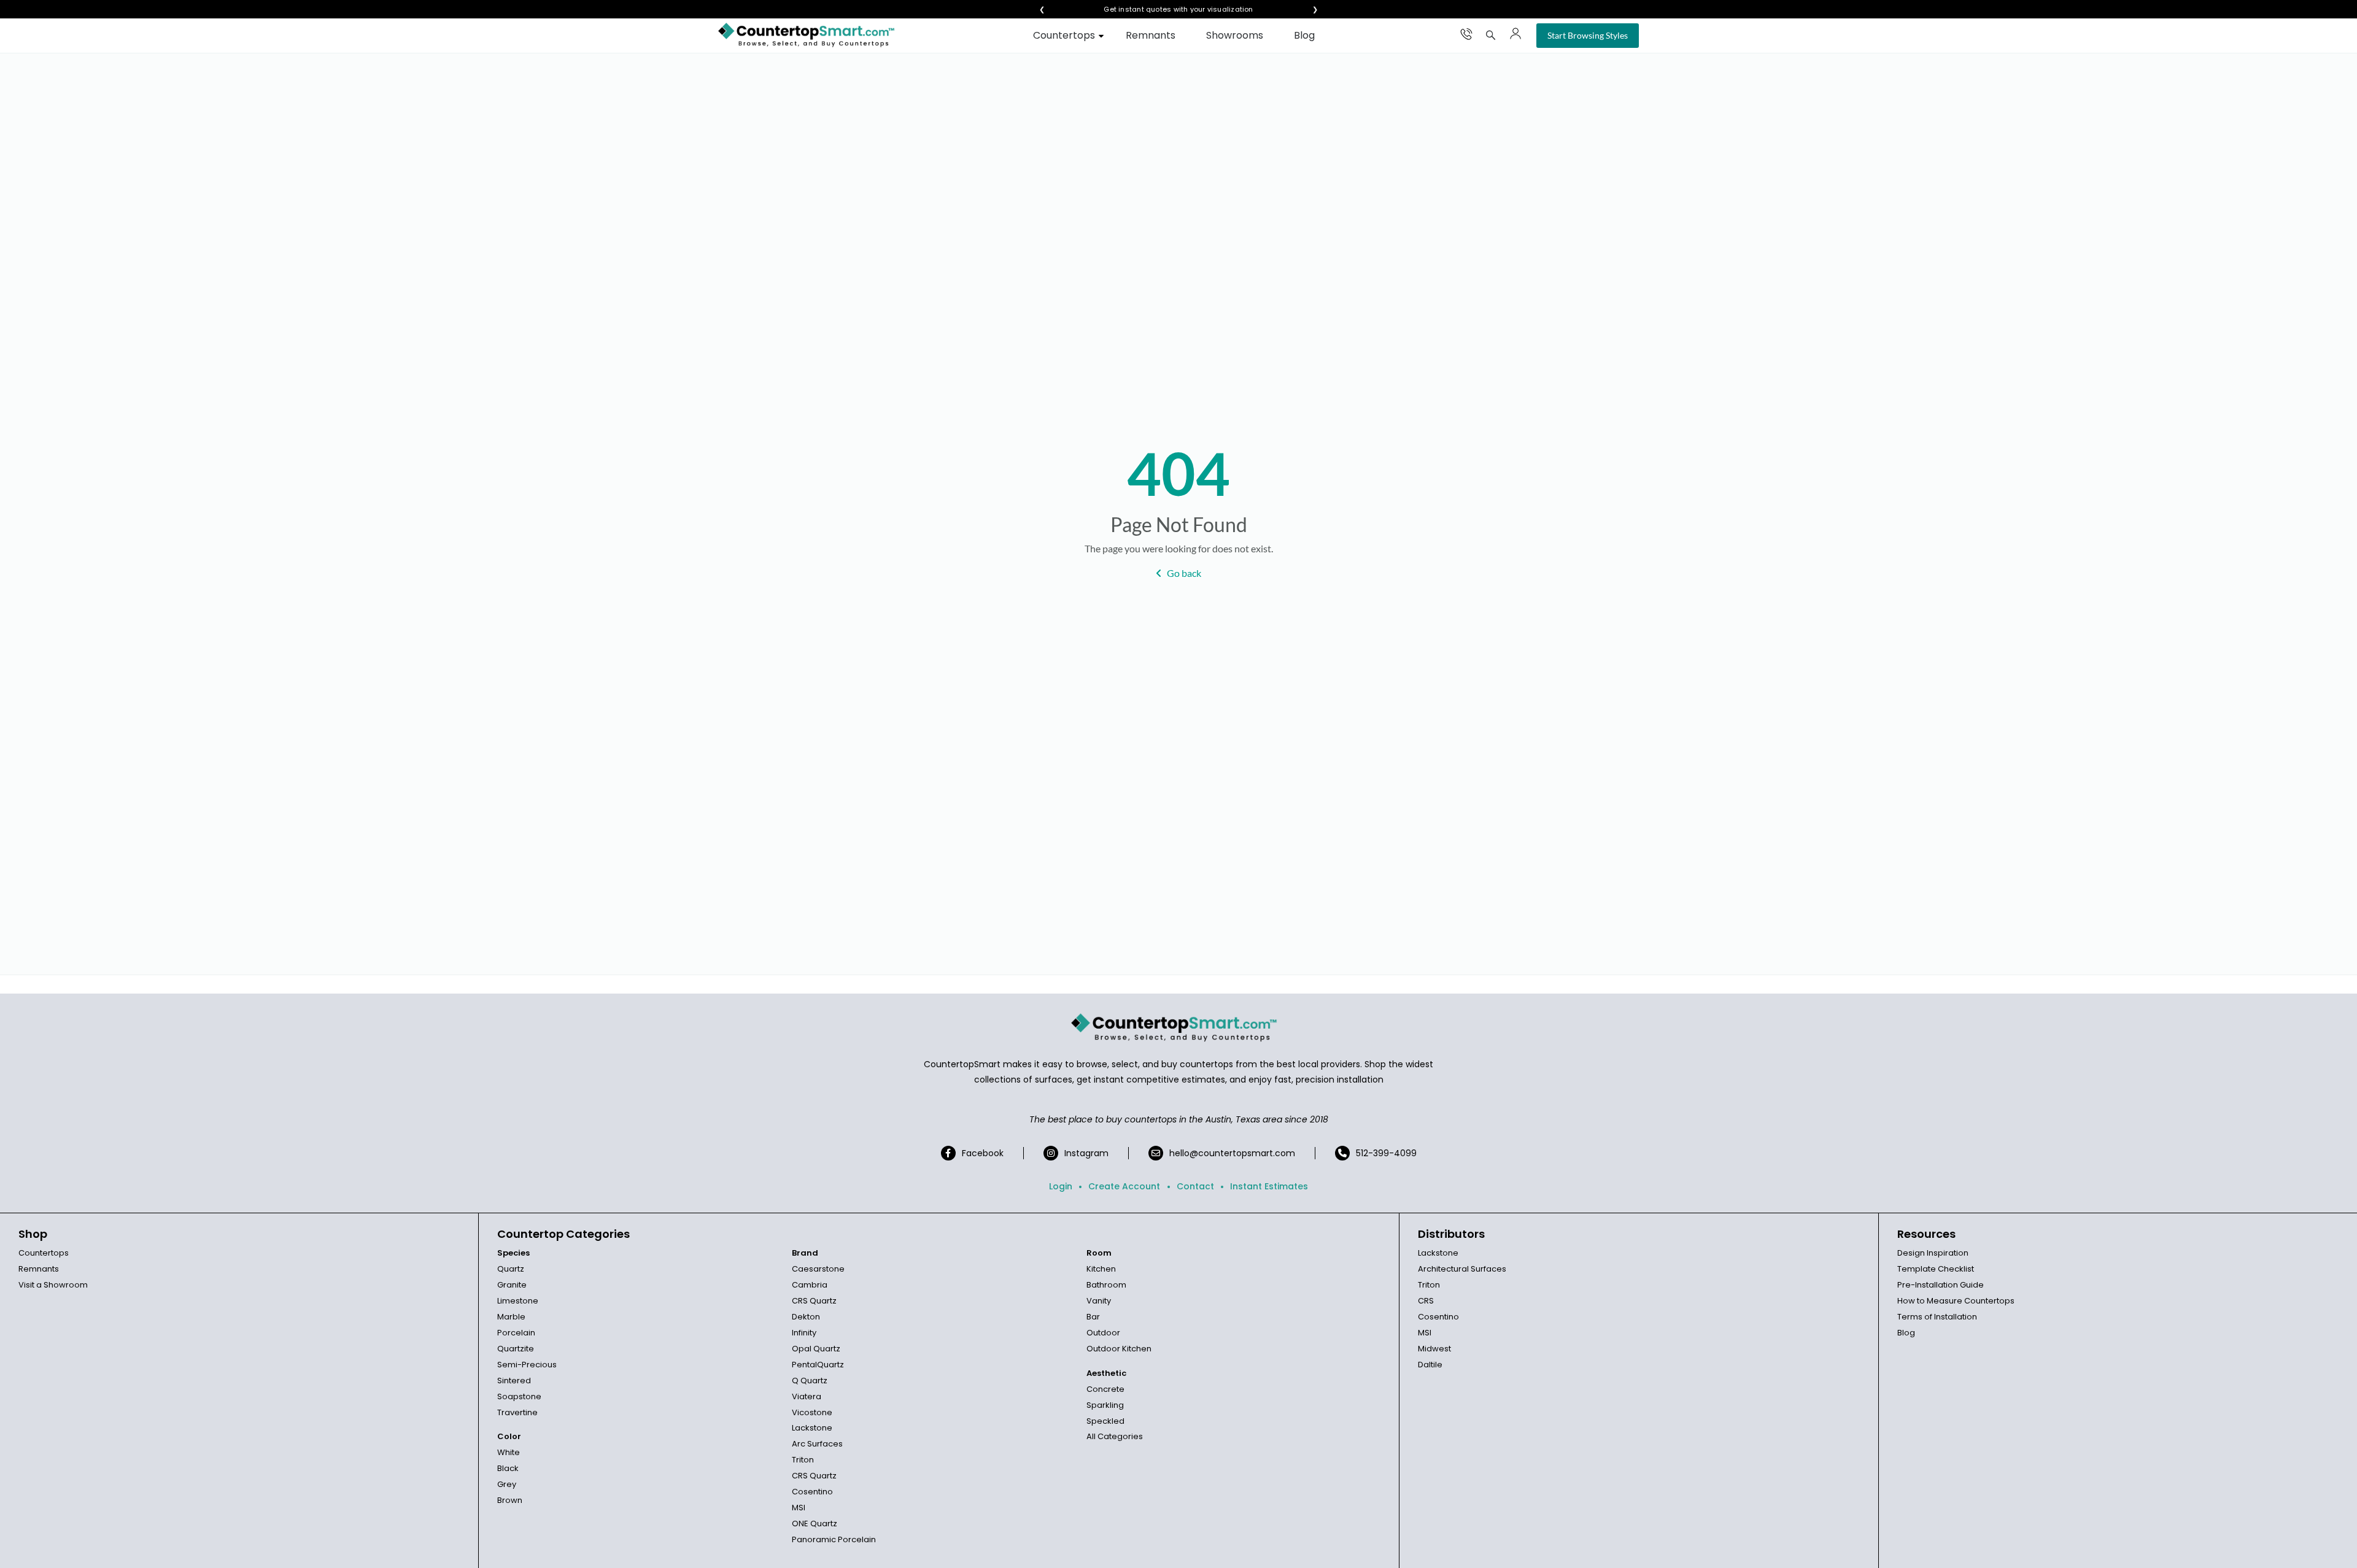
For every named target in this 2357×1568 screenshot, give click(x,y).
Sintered (514, 1381)
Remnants (1151, 35)
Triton (803, 1460)
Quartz (511, 1269)
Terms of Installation (1937, 1317)
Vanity (1099, 1301)
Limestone (518, 1301)
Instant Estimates (1269, 1186)
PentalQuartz (818, 1365)
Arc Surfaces (817, 1444)
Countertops (1064, 35)
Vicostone (812, 1412)
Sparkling (1105, 1405)
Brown (510, 1500)
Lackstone (812, 1428)
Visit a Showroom (53, 1285)
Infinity (804, 1333)
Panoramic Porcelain (834, 1539)
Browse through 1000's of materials (1167, 10)
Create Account (1124, 1186)
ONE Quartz (815, 1524)
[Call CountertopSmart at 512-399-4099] (1466, 34)
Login (1061, 1186)
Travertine (517, 1412)
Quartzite (516, 1349)
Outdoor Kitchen (1119, 1349)
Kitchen (1101, 1269)
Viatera (807, 1396)
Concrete (1105, 1389)
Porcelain (516, 1333)
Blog (1304, 35)
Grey (507, 1484)
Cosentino (812, 1492)
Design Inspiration (1933, 1253)
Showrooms (1235, 35)
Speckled (1105, 1421)
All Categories (1115, 1436)
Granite (512, 1285)
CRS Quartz (814, 1301)
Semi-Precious (527, 1365)
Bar (1093, 1317)
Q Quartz (810, 1381)
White (509, 1452)
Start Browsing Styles (1588, 35)
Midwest (1434, 1349)
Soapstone (519, 1396)
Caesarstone (818, 1269)
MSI (799, 1508)
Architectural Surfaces (1462, 1269)
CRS (1426, 1301)
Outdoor (1103, 1333)
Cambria (810, 1285)
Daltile (1430, 1365)
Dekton (806, 1317)
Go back (1184, 573)
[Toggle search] (1491, 35)
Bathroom (1106, 1285)
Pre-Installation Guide (1941, 1285)
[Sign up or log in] (1515, 34)
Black (508, 1468)
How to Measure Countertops (1956, 1301)
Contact (1195, 1186)
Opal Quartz (816, 1349)
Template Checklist (1936, 1269)
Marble (511, 1317)
